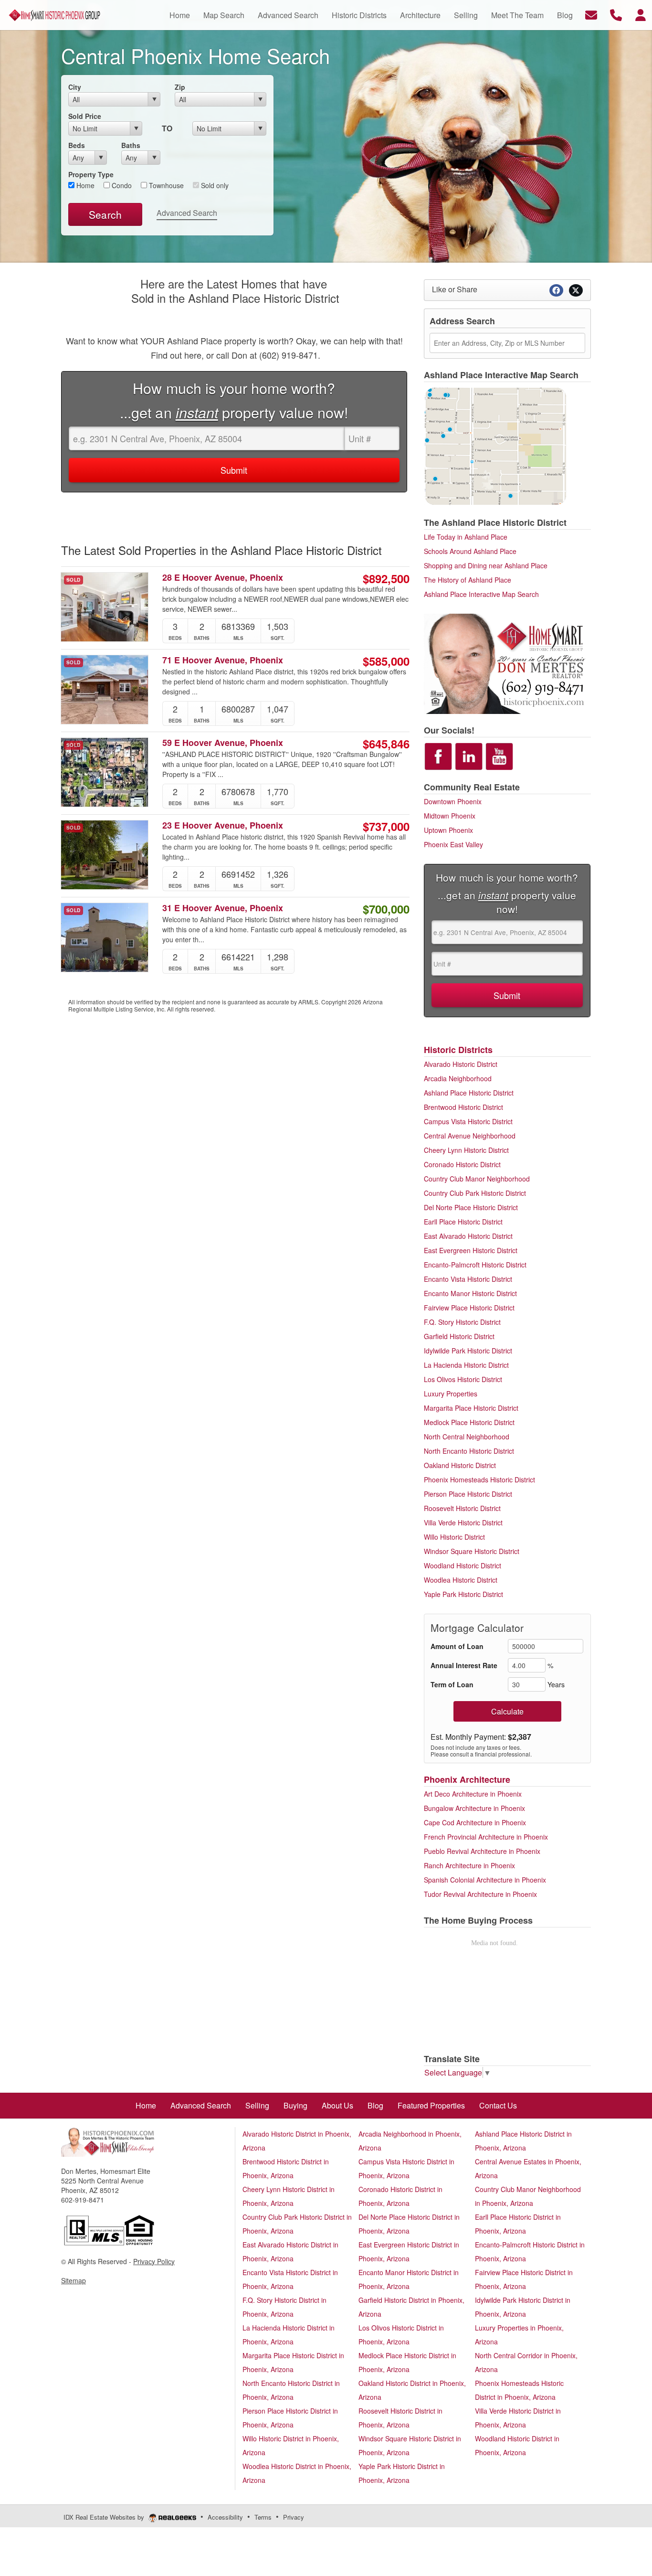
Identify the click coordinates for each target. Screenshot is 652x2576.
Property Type (91, 174)
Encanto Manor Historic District (470, 1293)
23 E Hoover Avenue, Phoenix (223, 825)
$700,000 (386, 909)
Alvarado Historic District (461, 1064)
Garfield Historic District (459, 1336)
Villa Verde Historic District (463, 1522)
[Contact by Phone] (616, 14)
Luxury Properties (451, 1394)
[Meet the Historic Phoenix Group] (507, 662)
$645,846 (386, 744)
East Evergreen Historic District (471, 1250)
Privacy (294, 2517)
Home (84, 185)
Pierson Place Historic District (468, 1494)
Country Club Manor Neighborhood (477, 1179)
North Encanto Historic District (469, 1451)
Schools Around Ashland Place (470, 551)
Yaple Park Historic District (463, 1594)
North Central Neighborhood (467, 1437)
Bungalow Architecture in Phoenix (474, 1808)
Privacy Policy (154, 2261)
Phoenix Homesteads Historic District (479, 1480)
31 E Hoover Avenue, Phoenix (223, 908)
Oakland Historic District (460, 1465)
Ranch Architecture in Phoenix (469, 1865)
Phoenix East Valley (453, 844)
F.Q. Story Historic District (462, 1322)
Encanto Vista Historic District (468, 1279)
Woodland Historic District (463, 1565)
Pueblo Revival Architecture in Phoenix (482, 1851)
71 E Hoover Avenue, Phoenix (223, 660)
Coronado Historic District (462, 1164)
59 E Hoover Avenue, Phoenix (223, 743)
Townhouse (165, 185)
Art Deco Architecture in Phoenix (473, 1794)
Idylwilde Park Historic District (468, 1351)
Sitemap (74, 2280)
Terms (263, 2517)
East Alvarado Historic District (468, 1236)
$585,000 (386, 661)
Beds (77, 145)
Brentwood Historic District (463, 1107)
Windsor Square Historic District (472, 1551)
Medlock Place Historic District (469, 1422)
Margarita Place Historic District (471, 1408)
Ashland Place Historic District (469, 1093)
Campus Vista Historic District (468, 1121)
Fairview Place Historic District (469, 1308)
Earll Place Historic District (463, 1222)
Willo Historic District (454, 1537)
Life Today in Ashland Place (466, 537)
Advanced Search (187, 213)
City (75, 87)
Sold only (214, 185)
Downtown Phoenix (453, 801)
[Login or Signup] (641, 14)
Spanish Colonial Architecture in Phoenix (485, 1880)
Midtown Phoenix (450, 816)
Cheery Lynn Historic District (466, 1150)
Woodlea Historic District (461, 1580)
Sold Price (85, 116)
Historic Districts (458, 1050)
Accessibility (225, 2517)
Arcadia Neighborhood (458, 1078)
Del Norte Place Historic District (471, 1207)
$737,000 (386, 826)
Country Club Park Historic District (475, 1193)
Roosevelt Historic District (462, 1508)
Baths (131, 145)
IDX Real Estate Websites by (105, 2517)
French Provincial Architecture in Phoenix (486, 1837)
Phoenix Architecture (467, 1779)
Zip (180, 87)
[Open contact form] (591, 14)
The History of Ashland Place (468, 580)
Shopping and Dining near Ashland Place (486, 565)
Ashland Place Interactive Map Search (481, 594)
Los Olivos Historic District (463, 1379)
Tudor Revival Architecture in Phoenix (480, 1894)
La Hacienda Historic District (466, 1365)
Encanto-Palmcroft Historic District (475, 1265)
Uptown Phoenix (448, 830)
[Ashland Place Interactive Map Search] (495, 445)
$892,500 (386, 578)
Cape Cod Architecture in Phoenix (475, 1822)
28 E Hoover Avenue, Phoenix (223, 578)
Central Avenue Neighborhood (470, 1136)
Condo (121, 185)
